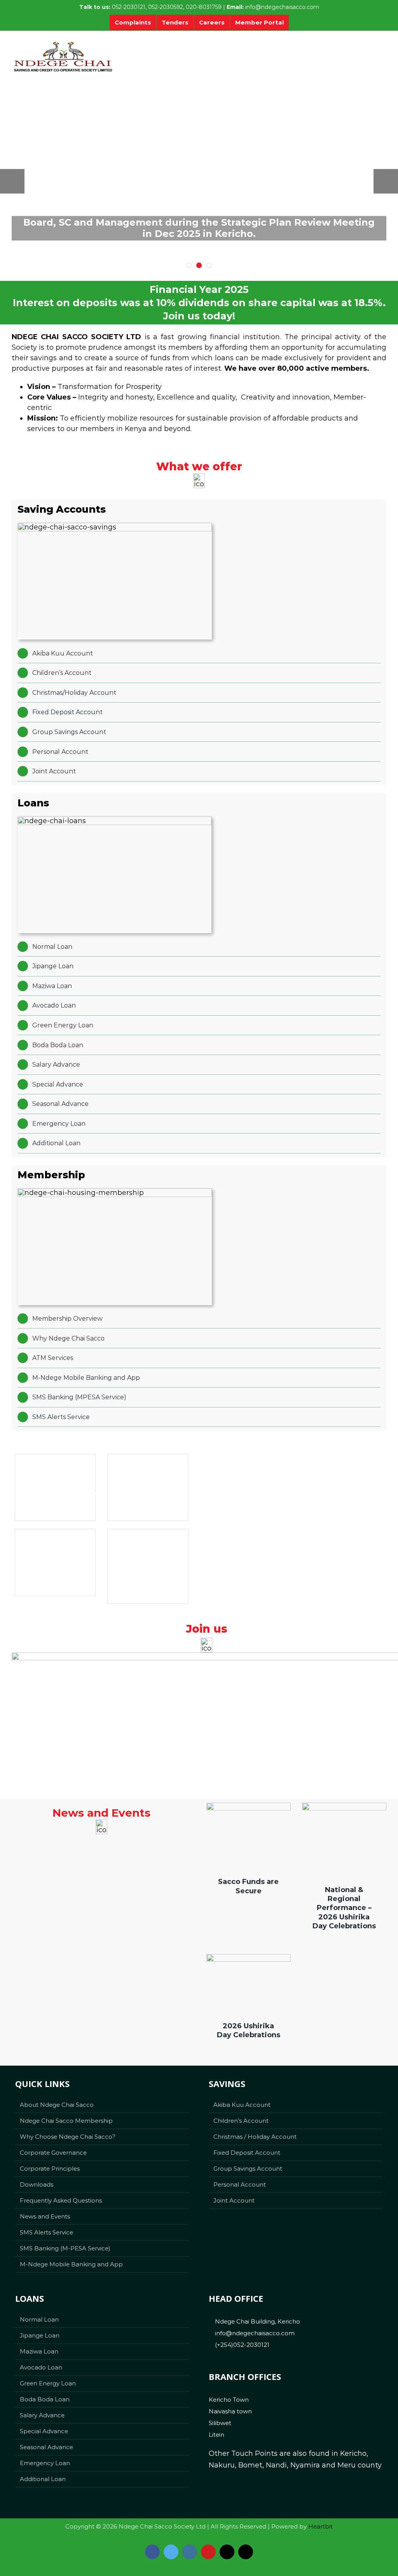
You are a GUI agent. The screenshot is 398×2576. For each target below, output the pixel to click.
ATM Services (53, 1358)
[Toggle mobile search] (367, 51)
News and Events (45, 2216)
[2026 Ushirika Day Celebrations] (248, 1982)
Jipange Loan (53, 966)
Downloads (37, 2184)
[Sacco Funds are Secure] (248, 1834)
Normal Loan (52, 947)
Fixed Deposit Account (67, 712)
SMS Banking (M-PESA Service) (65, 2248)
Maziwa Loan (52, 986)
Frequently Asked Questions (61, 2200)
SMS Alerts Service (61, 1417)
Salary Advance (56, 1065)
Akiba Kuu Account (63, 653)
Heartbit (320, 2526)
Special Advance (58, 1084)
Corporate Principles (50, 2169)
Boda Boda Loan (58, 1045)
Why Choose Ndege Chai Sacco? (68, 2137)
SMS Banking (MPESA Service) (79, 1397)
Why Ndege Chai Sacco (68, 1338)
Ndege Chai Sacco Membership (66, 2121)
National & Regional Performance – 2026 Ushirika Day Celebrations (344, 1908)
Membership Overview (67, 1319)
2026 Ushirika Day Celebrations (249, 2030)
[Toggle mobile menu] (382, 51)
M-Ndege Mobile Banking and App (86, 1378)
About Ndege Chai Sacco (57, 2105)
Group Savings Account (69, 732)
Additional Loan (56, 1143)
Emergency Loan (59, 1124)
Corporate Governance (53, 2153)
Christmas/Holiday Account (74, 693)
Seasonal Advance (60, 1104)
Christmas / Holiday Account (255, 2137)
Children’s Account (62, 673)
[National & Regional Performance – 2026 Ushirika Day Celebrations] (344, 1838)
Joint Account (54, 771)
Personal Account (60, 752)
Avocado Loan (54, 1005)
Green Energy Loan (63, 1025)
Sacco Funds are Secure (248, 1886)
